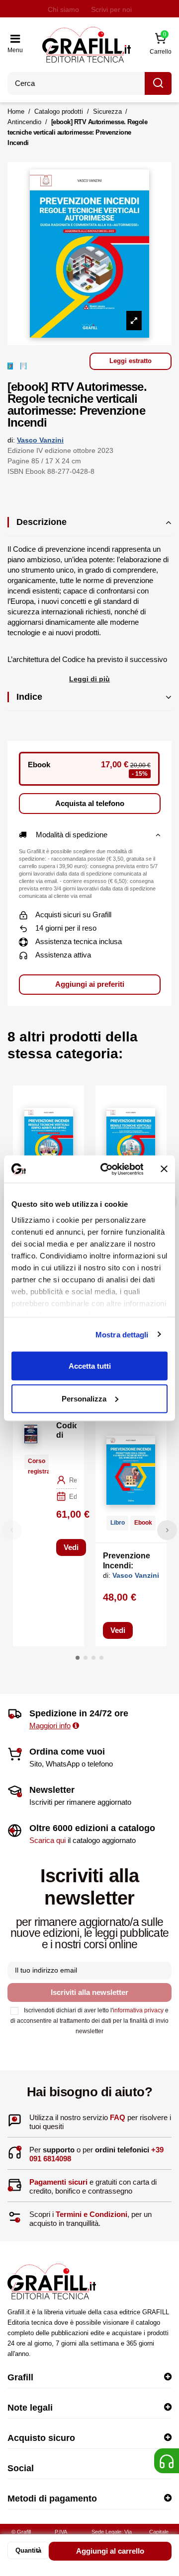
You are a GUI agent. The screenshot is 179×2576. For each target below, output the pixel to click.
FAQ (118, 2117)
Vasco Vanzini (40, 440)
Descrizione (42, 522)
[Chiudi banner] (164, 1169)
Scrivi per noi (111, 9)
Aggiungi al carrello (110, 2551)
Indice (29, 697)
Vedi (71, 1547)
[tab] (89, 527)
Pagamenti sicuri (58, 2182)
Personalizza (84, 1398)
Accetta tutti (90, 1366)
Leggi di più (89, 679)
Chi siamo (63, 9)
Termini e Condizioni (91, 2214)
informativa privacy (138, 2010)
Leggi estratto (131, 361)
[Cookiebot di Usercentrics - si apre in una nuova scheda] (106, 1169)
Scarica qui (47, 1840)
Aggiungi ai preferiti (90, 984)
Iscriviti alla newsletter (89, 1992)
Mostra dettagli (122, 1334)
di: (11, 440)
